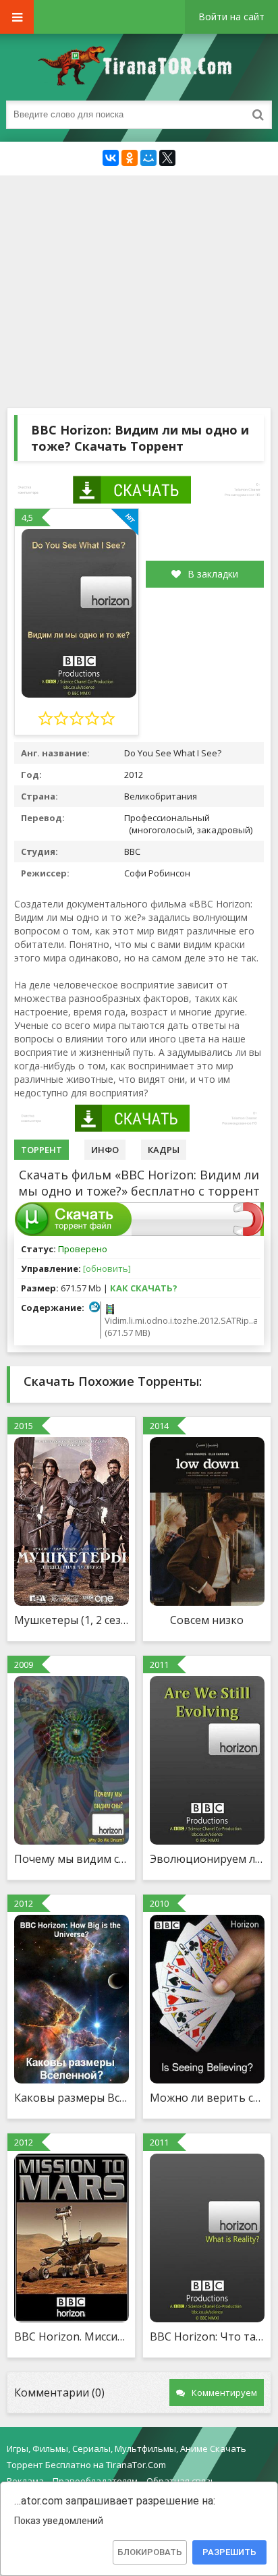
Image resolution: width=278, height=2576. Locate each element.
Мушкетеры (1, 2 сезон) (71, 1620)
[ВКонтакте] (111, 158)
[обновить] (107, 1268)
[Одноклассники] (130, 158)
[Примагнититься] (249, 1233)
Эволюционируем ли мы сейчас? (207, 1859)
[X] (167, 158)
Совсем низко (207, 1620)
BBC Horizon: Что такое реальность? (207, 2336)
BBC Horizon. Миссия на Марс (71, 2336)
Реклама (25, 2481)
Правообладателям (95, 2481)
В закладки (213, 574)
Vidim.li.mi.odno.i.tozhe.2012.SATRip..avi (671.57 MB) (179, 1326)
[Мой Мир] (148, 158)
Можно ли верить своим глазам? (207, 2098)
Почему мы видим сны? (71, 1859)
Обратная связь (181, 2481)
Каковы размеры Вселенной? (71, 2098)
